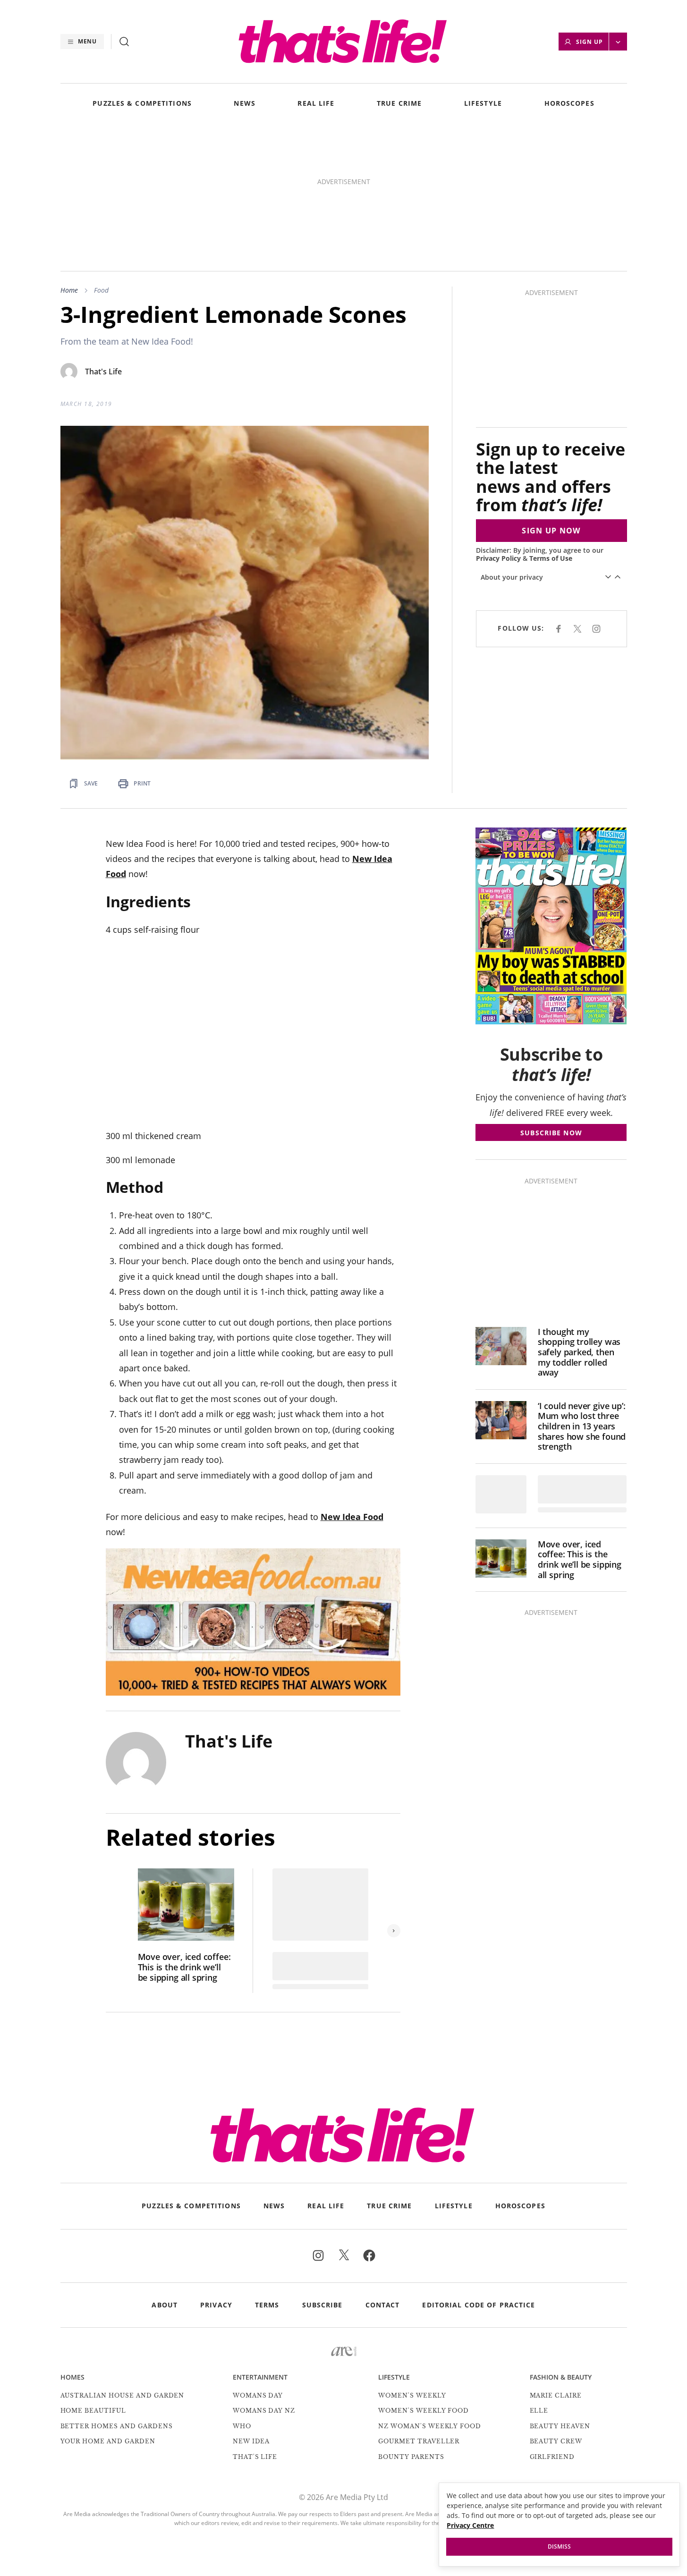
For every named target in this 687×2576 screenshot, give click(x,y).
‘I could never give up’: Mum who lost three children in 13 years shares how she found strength (582, 1427)
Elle (539, 2411)
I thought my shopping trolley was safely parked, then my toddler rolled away (579, 1352)
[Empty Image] (501, 1494)
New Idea (251, 2441)
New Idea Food (352, 1517)
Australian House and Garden (123, 2395)
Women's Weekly (412, 2395)
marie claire (556, 2395)
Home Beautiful (93, 2411)
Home (69, 290)
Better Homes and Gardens (117, 2426)
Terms (267, 2305)
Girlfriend (552, 2457)
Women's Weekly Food (424, 2411)
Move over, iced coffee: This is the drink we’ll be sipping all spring (184, 1967)
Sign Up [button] (589, 42)
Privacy (216, 2305)
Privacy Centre (470, 2525)
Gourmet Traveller (419, 2441)
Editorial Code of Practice (479, 2305)
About (165, 2305)
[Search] (124, 42)
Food (101, 290)
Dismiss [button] (559, 2546)
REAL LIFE (316, 104)
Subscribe (322, 2305)
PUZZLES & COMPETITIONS (142, 104)
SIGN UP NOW (551, 531)
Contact (383, 2305)
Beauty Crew (556, 2441)
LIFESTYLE (483, 104)
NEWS (244, 104)
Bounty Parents (411, 2457)
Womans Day (258, 2395)
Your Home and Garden (108, 2441)
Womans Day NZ (264, 2411)
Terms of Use (551, 558)
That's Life (103, 372)
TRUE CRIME (399, 104)
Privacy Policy (498, 558)
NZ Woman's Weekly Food (430, 2426)
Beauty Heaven (560, 2426)
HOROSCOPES (569, 104)
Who (242, 2426)
